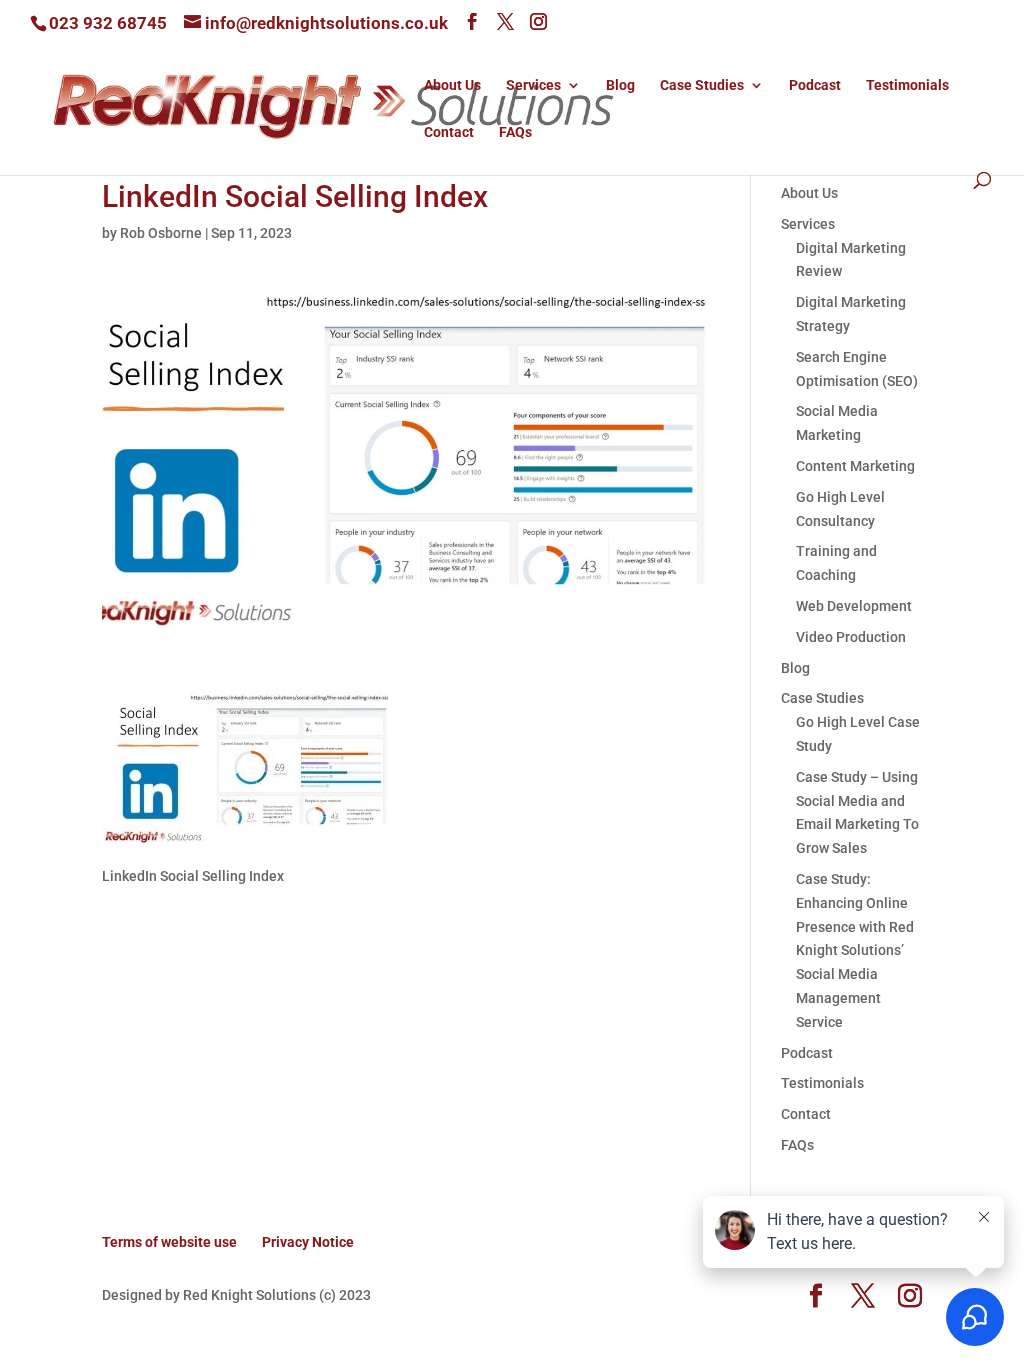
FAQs (515, 132)
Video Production (851, 637)
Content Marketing (855, 466)
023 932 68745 (108, 23)
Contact (449, 132)
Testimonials (907, 85)
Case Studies (702, 85)
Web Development (854, 606)
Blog (620, 85)
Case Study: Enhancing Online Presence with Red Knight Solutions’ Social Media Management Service (855, 950)
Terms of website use (169, 1242)
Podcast (815, 85)
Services (533, 85)
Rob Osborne (161, 233)
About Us (452, 85)
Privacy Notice (308, 1242)
